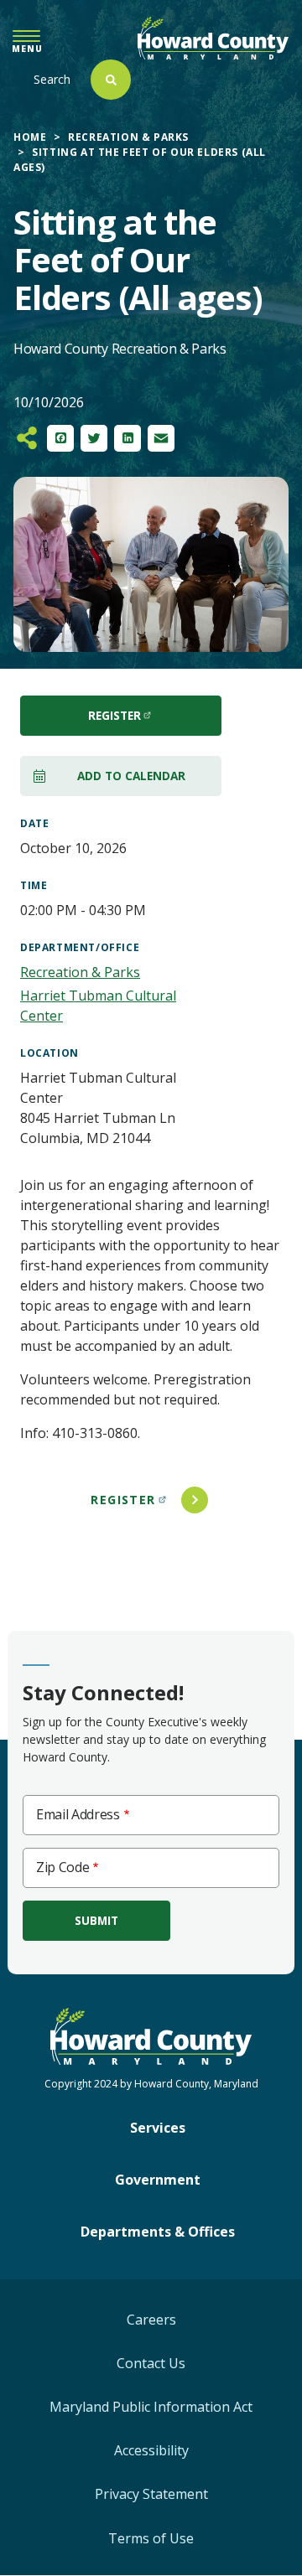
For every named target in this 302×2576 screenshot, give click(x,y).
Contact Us (151, 2363)
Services (158, 2128)
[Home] (213, 38)
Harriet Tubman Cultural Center (98, 1006)
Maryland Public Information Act (151, 2407)
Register (123, 1500)
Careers (151, 2320)
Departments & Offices (158, 2232)
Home (30, 137)
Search (52, 79)
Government (158, 2180)
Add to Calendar (131, 776)
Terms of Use (151, 2538)
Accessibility (151, 2450)
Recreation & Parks (128, 137)
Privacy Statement (151, 2494)
